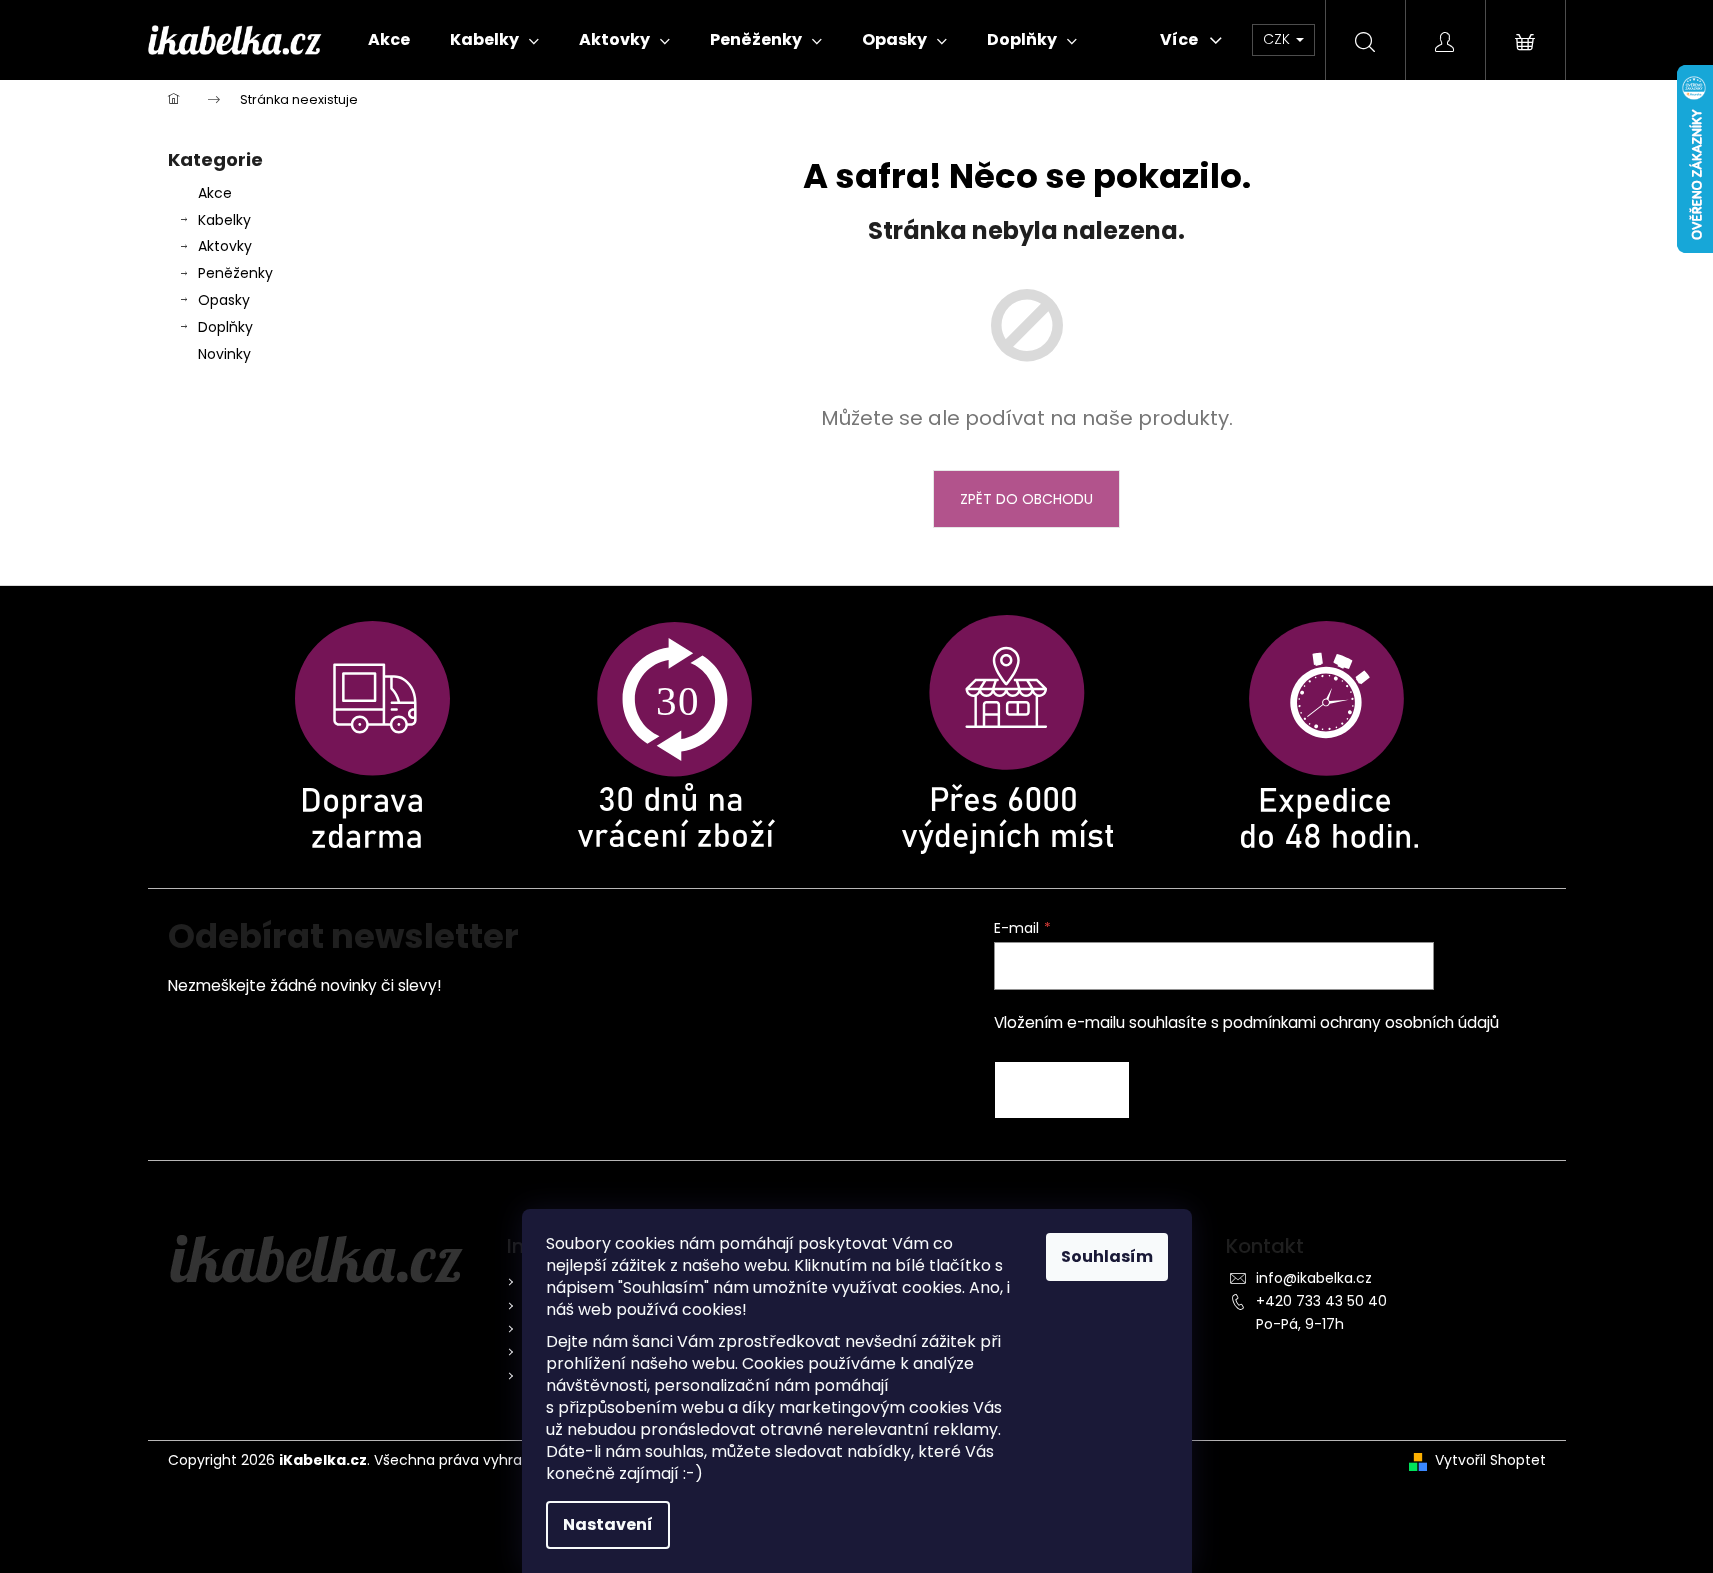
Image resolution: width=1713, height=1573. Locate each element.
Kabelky (224, 220)
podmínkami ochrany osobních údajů (1361, 1022)
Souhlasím (1107, 1256)
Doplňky (225, 327)
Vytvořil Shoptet (1490, 1460)
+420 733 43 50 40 (1321, 1301)
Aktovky (225, 246)
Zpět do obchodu (1026, 499)
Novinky (224, 354)
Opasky (224, 300)
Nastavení (608, 1524)
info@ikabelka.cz (1314, 1278)
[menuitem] (389, 40)
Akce (215, 193)
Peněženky (235, 273)
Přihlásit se (1062, 1090)
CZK (1278, 39)
